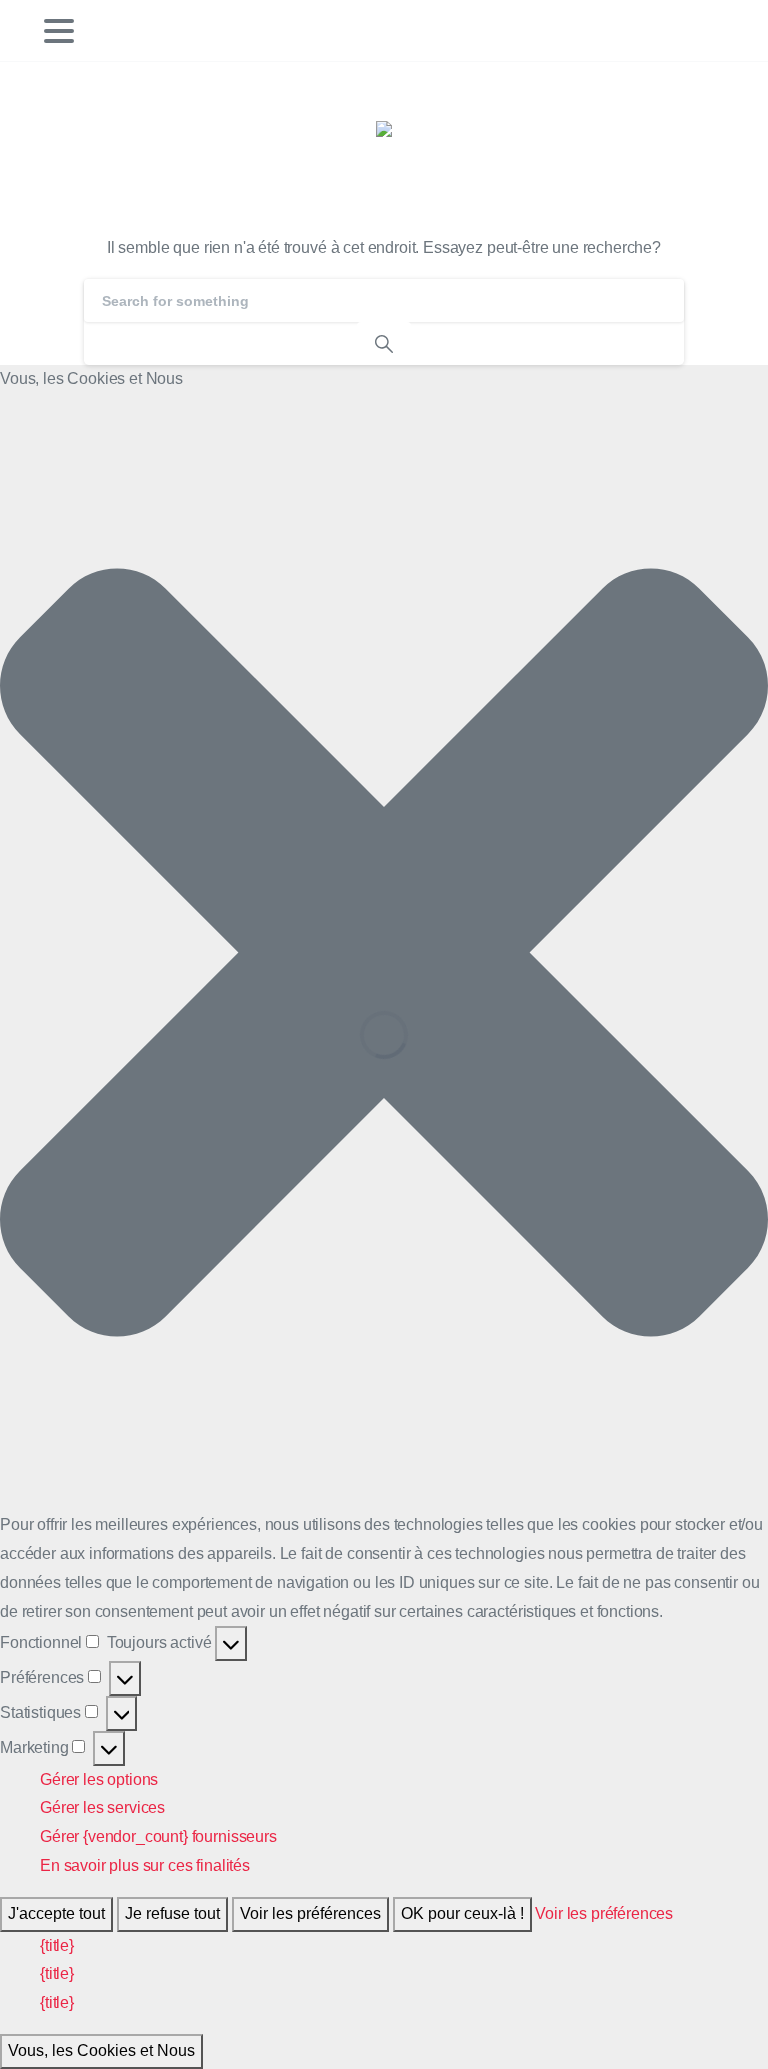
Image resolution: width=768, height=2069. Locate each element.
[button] (384, 952)
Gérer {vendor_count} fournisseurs (158, 1836)
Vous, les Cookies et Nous (101, 2050)
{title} (57, 1945)
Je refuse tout (172, 1913)
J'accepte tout (56, 1913)
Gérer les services (102, 1807)
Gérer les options (99, 1779)
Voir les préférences (310, 1913)
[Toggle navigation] (59, 31)
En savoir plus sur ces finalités (145, 1865)
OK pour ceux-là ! (462, 1913)
